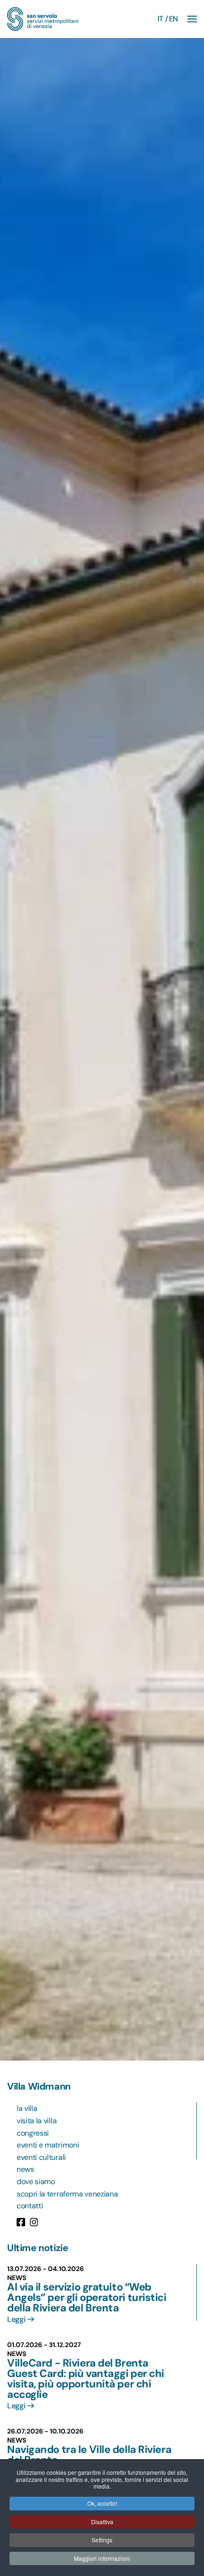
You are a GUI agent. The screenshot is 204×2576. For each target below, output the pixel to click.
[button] (192, 19)
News (25, 2169)
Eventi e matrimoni (48, 2145)
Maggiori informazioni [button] (102, 2558)
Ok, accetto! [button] (102, 2503)
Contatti (30, 2206)
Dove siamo (36, 2182)
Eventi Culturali (41, 2157)
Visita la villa (37, 2121)
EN (173, 19)
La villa (27, 2108)
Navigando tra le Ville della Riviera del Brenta (89, 2455)
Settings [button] (102, 2540)
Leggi (16, 2319)
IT (160, 19)
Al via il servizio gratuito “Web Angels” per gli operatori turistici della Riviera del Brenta (87, 2297)
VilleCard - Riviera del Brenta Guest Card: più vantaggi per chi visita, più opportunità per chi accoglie (86, 2379)
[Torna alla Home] (43, 19)
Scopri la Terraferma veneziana (67, 2194)
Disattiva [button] (102, 2522)
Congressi (33, 2133)
